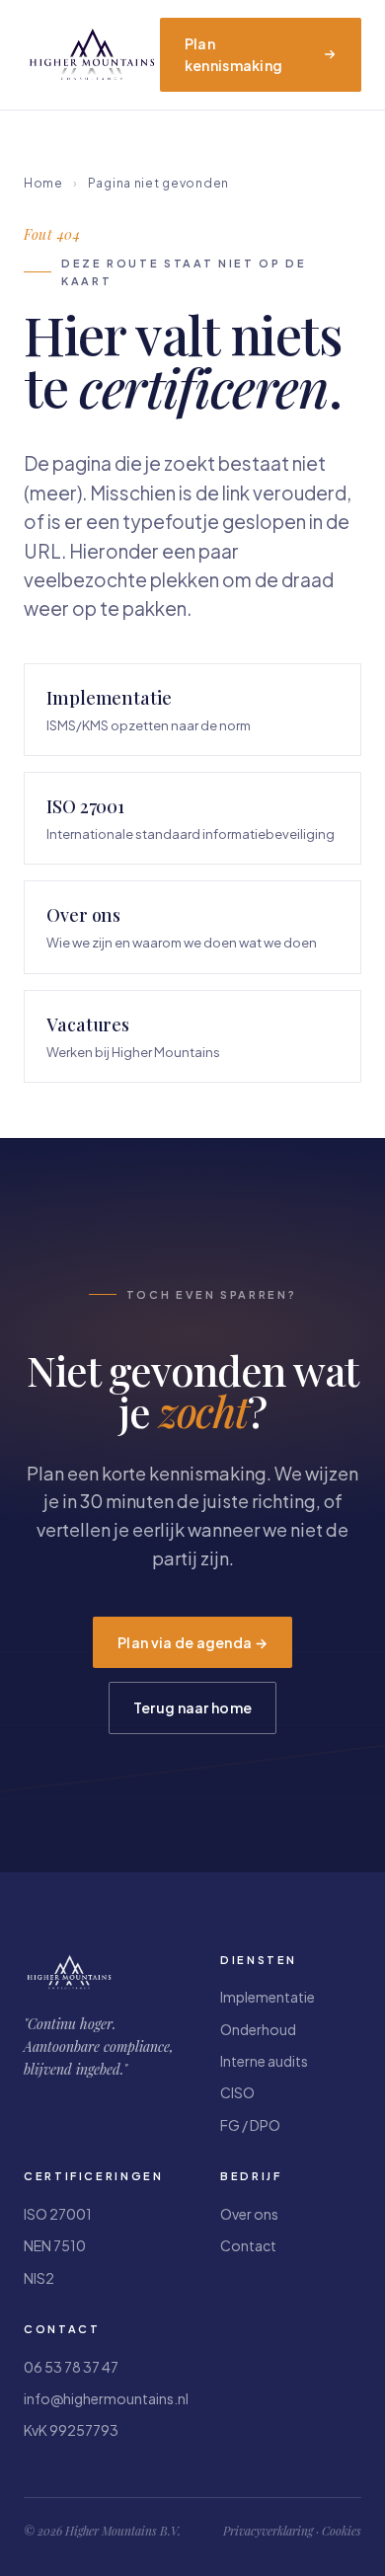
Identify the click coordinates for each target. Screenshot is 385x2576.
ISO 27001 (58, 2214)
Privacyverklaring (268, 2531)
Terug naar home (192, 1707)
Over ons (249, 2214)
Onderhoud (258, 2029)
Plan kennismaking (233, 54)
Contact (248, 2245)
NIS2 (39, 2278)
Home (43, 183)
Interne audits (264, 2061)
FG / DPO (250, 2125)
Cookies (342, 2531)
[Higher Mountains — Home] (92, 54)
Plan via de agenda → (192, 1642)
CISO (237, 2092)
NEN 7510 (55, 2245)
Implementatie (268, 1997)
